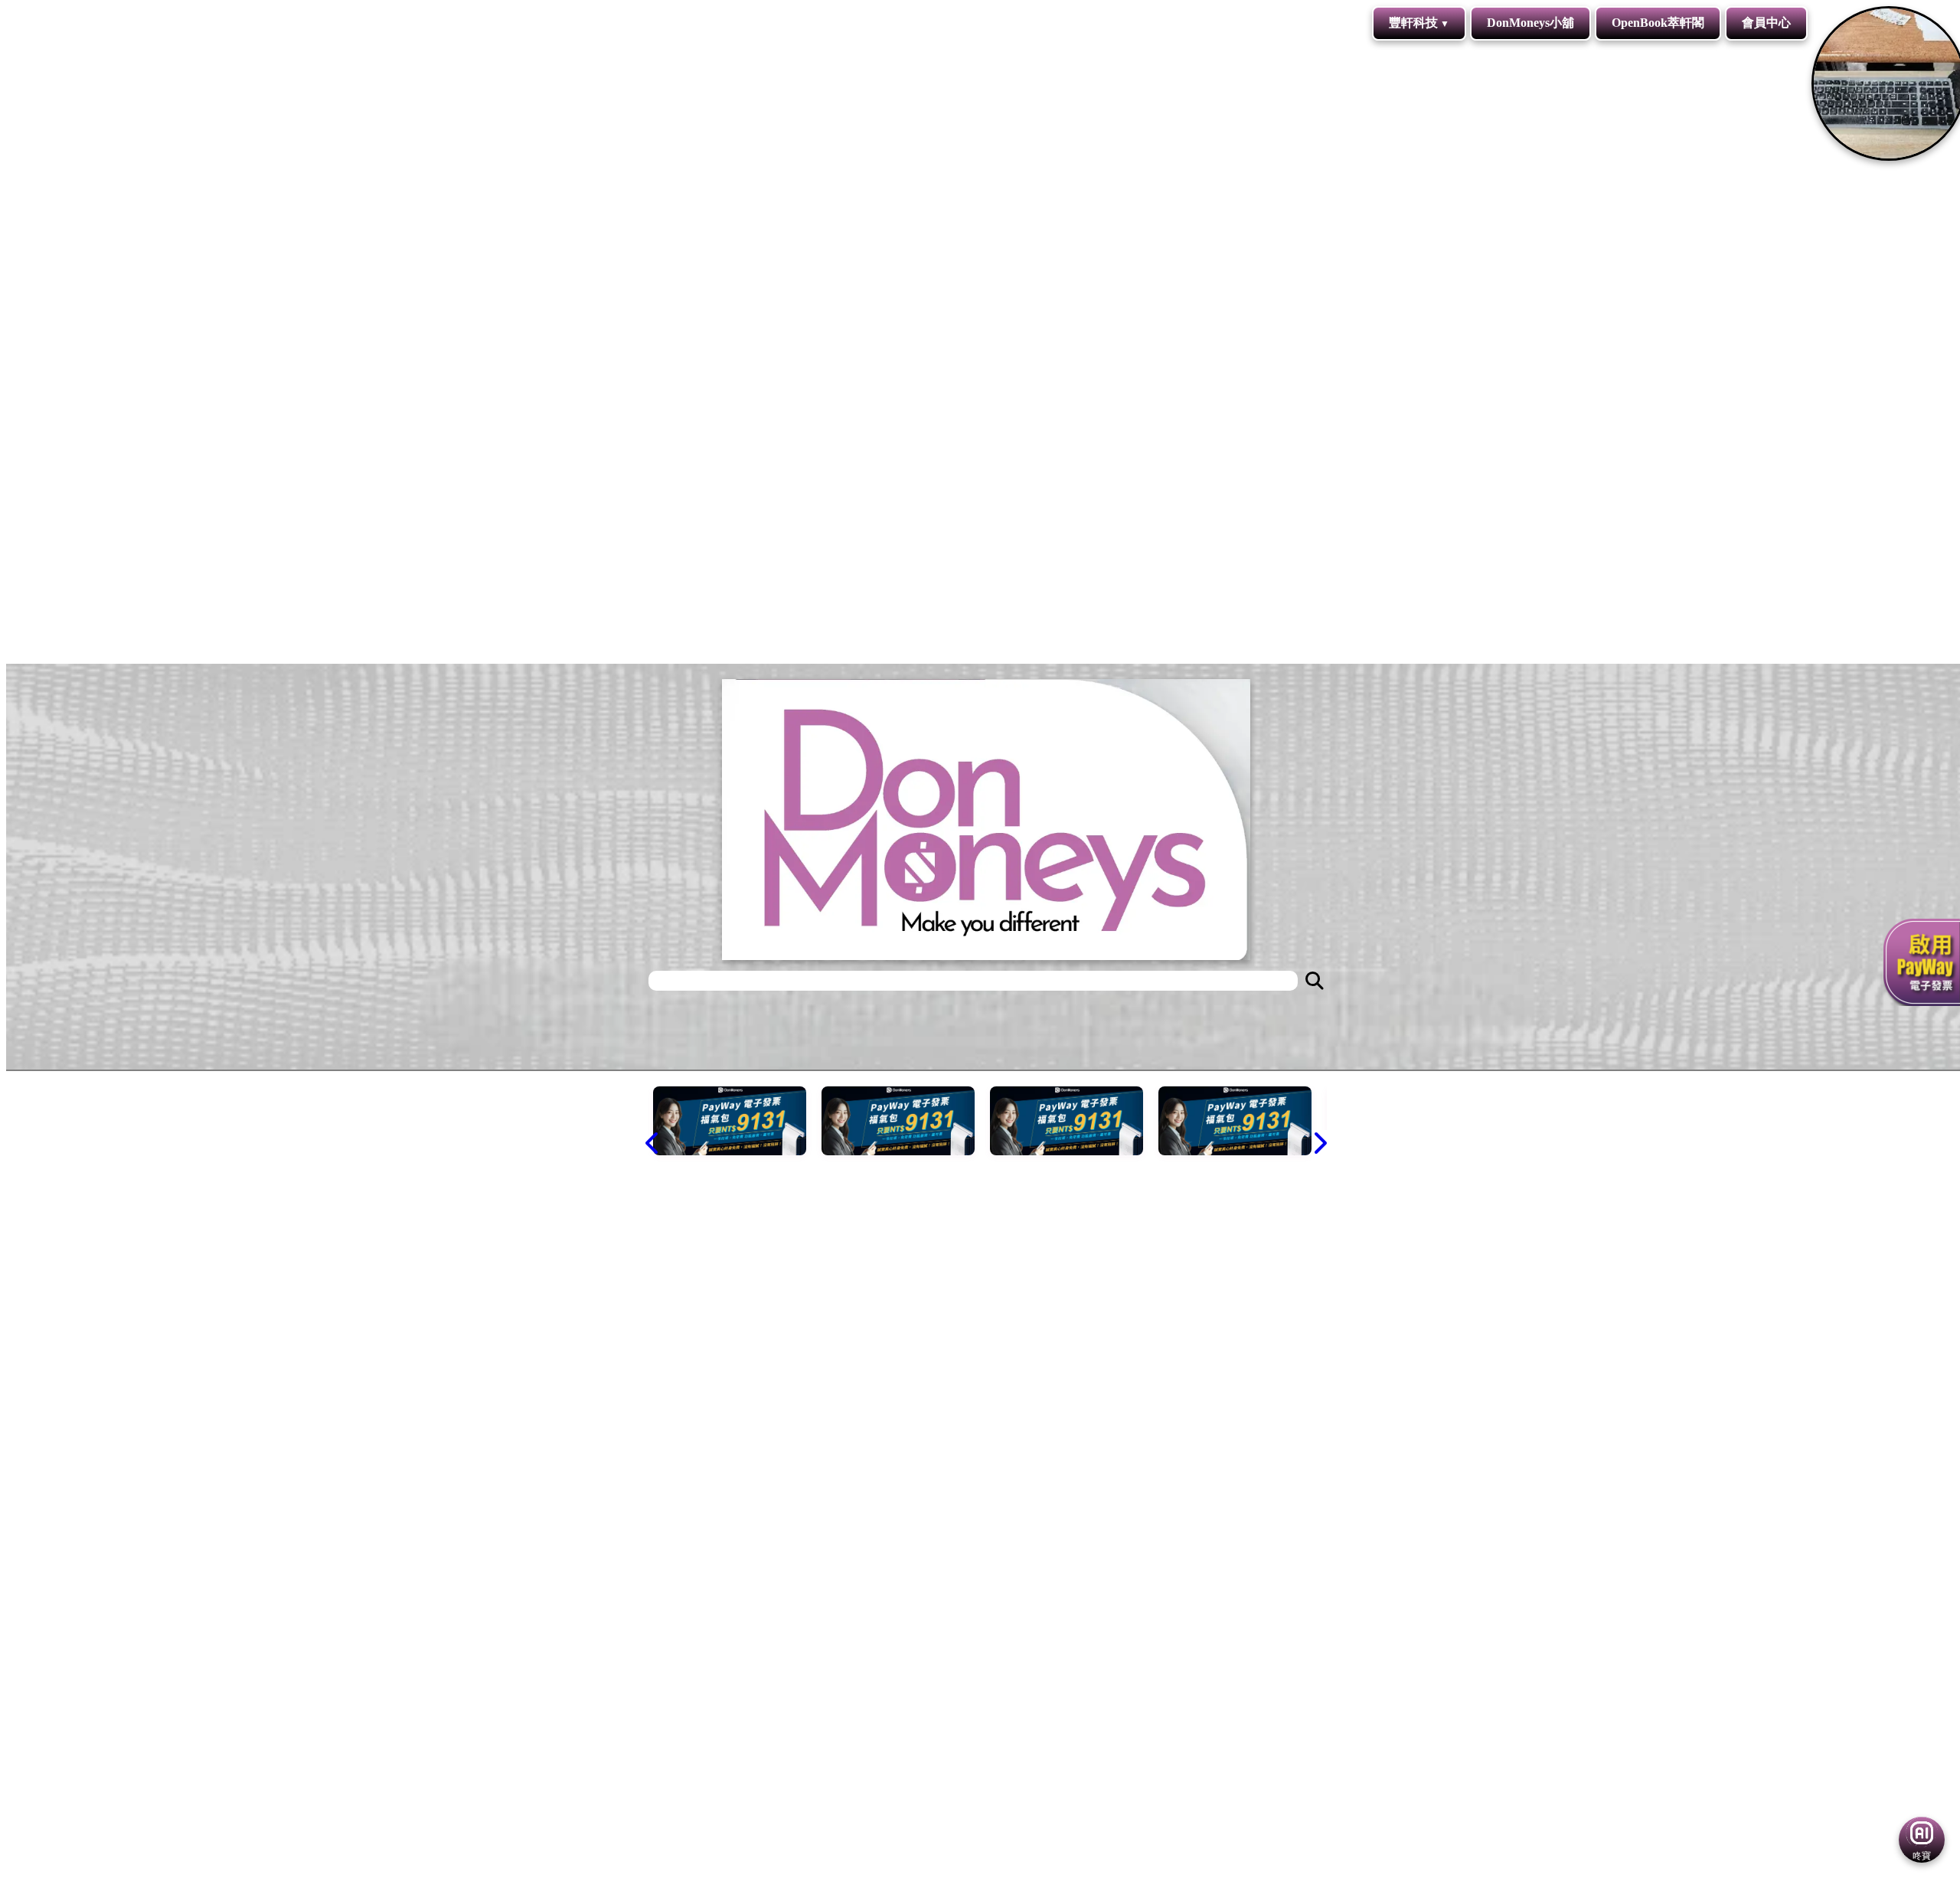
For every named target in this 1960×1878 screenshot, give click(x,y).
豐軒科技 (1413, 23)
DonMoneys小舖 (1530, 23)
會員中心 (1766, 23)
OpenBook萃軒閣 (1658, 23)
